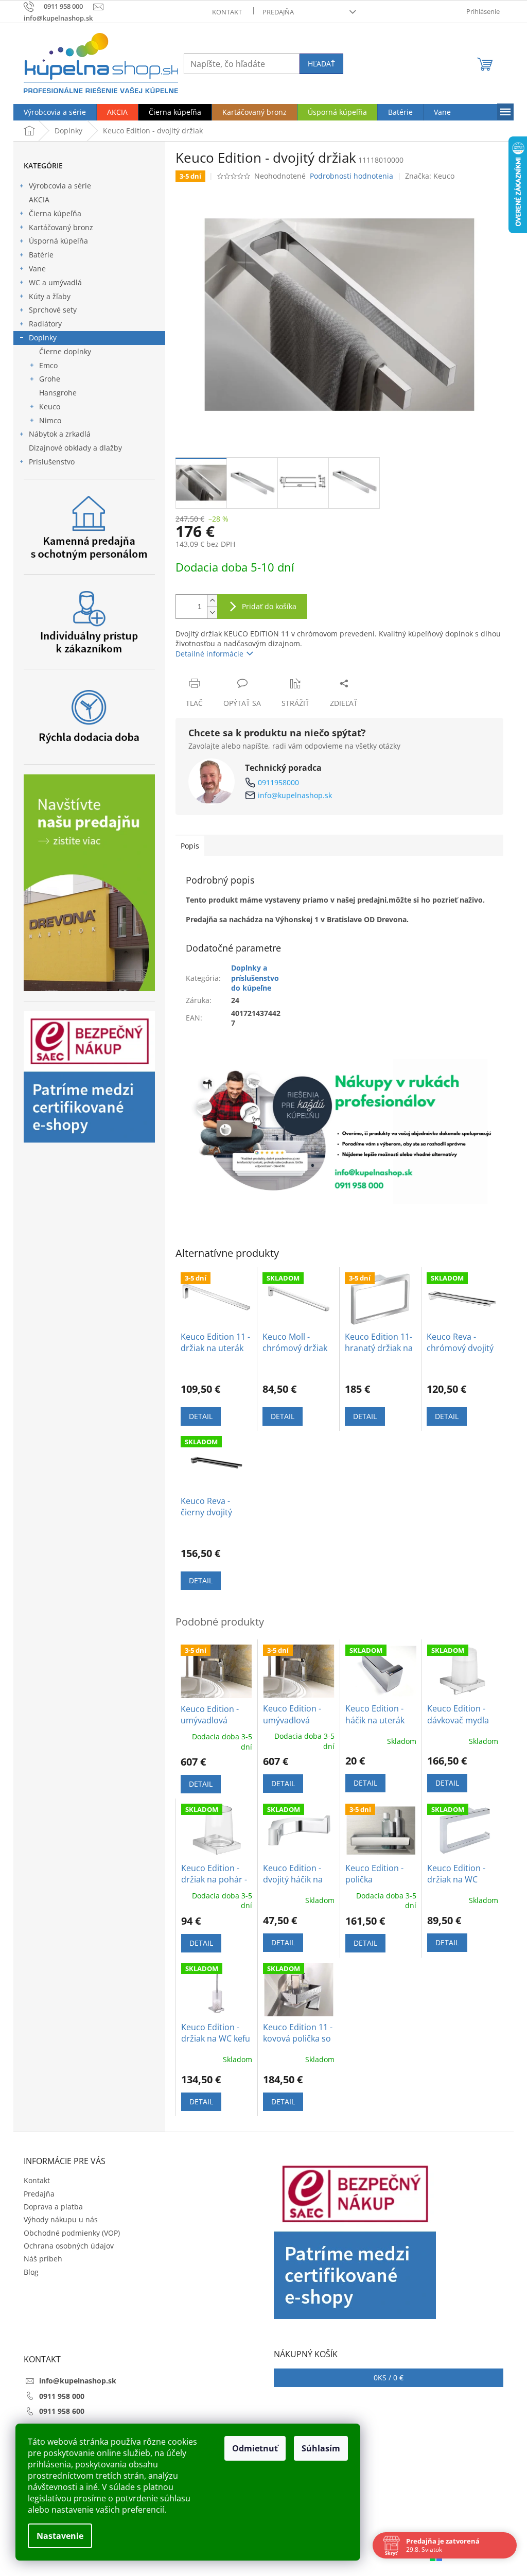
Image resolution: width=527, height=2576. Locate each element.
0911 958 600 (62, 2411)
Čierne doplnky (65, 351)
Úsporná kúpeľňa (58, 241)
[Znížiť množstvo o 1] (212, 612)
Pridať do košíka (269, 606)
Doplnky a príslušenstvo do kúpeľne (255, 978)
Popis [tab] (190, 846)
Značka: (430, 176)
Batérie (41, 255)
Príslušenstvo (52, 462)
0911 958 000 (62, 2396)
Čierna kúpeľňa (55, 213)
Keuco (50, 407)
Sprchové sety (53, 310)
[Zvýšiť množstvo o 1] (212, 601)
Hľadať (321, 64)
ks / (389, 2378)
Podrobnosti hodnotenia (352, 176)
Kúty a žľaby (50, 296)
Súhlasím (321, 2448)
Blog (31, 2272)
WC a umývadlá (55, 282)
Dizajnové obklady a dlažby (75, 448)
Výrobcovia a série (60, 186)
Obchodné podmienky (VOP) (72, 2233)
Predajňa (278, 12)
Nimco (50, 420)
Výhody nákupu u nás (61, 2219)
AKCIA (39, 200)
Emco (48, 365)
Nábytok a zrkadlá (60, 434)
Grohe (50, 379)
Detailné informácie (209, 654)
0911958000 (278, 782)
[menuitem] (55, 112)
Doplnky (43, 338)
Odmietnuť (255, 2448)
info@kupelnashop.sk (295, 795)
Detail (201, 1416)
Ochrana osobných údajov (69, 2246)
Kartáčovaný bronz (61, 227)
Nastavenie (60, 2536)
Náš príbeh (43, 2259)
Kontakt (227, 12)
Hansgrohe (58, 393)
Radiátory (45, 324)
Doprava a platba (53, 2207)
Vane (37, 269)
